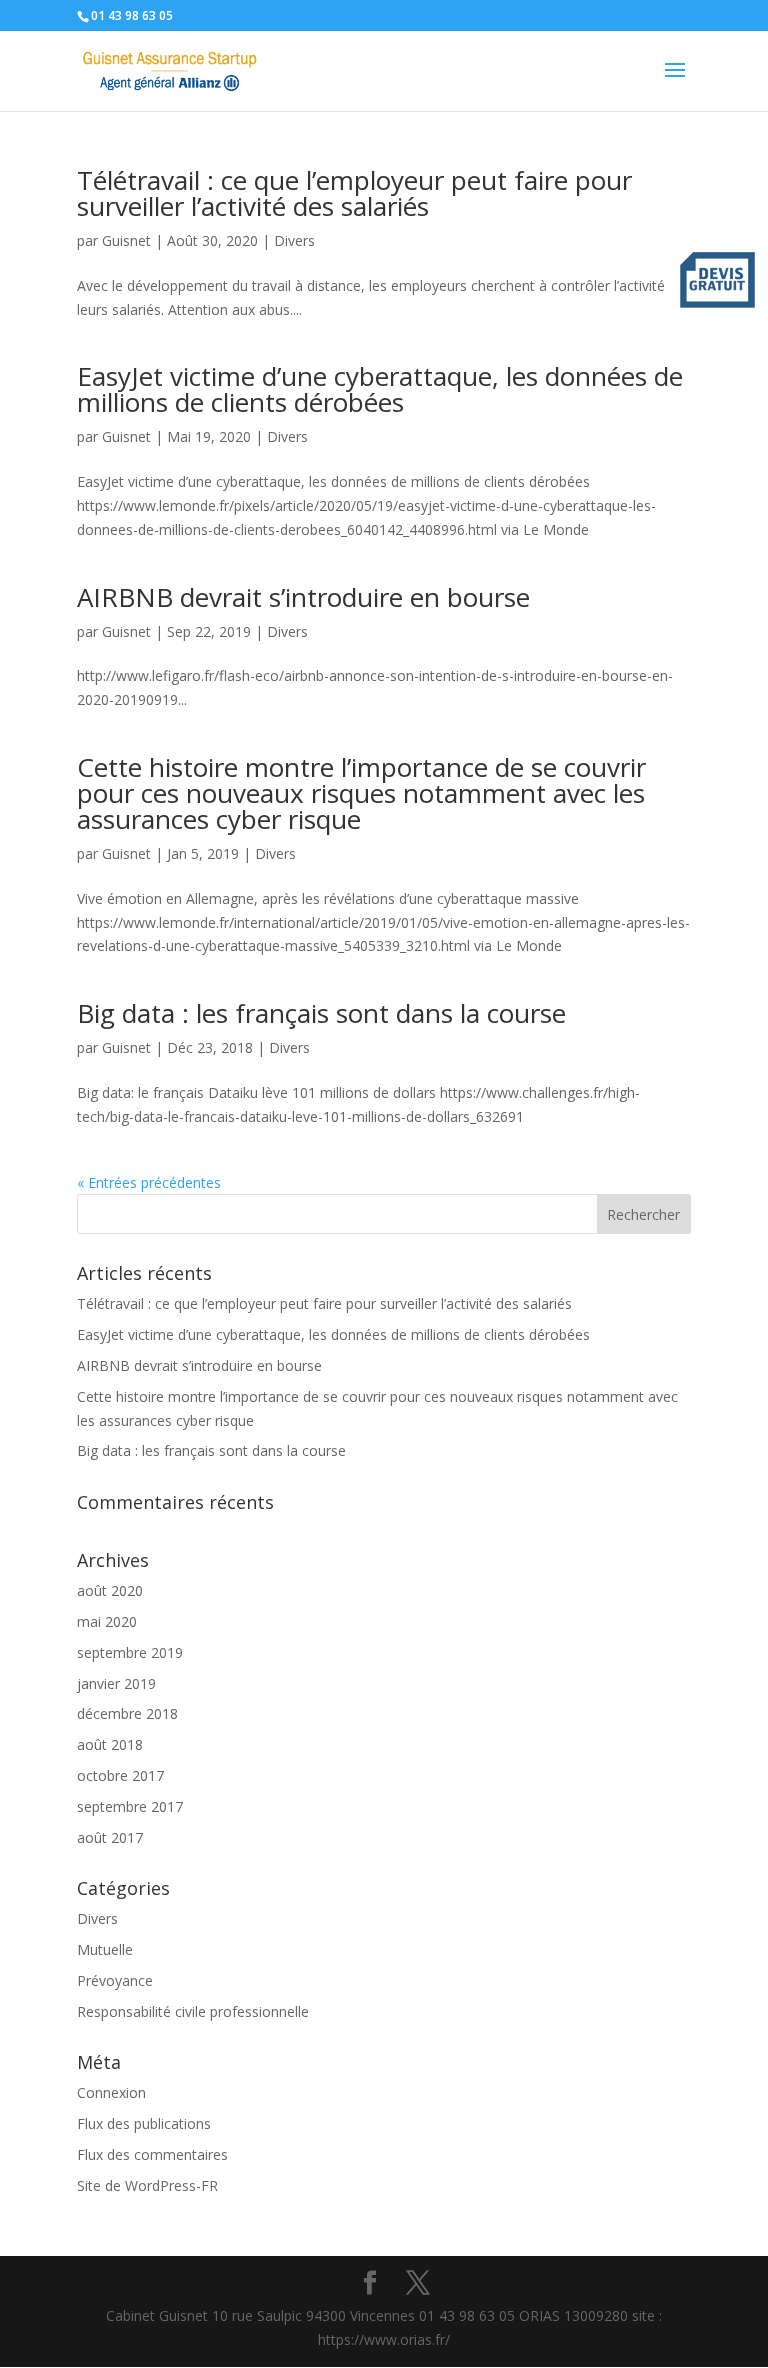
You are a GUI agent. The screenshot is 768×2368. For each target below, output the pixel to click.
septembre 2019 (130, 1652)
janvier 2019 (116, 1683)
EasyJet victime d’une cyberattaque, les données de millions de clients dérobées (380, 389)
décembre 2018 (127, 1713)
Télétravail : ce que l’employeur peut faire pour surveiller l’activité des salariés (354, 193)
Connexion (111, 2092)
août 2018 (110, 1744)
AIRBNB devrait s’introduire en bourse (303, 597)
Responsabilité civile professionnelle (193, 2011)
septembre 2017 (130, 1806)
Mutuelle (105, 1949)
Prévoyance (115, 1980)
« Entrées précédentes (149, 1182)
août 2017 (110, 1837)
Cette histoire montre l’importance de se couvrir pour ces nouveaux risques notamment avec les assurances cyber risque (361, 793)
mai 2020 (107, 1621)
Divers (294, 240)
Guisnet (126, 240)
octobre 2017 (120, 1775)
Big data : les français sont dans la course (321, 1013)
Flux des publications (144, 2123)
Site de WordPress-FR (147, 2185)
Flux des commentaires (152, 2154)
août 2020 (110, 1590)
